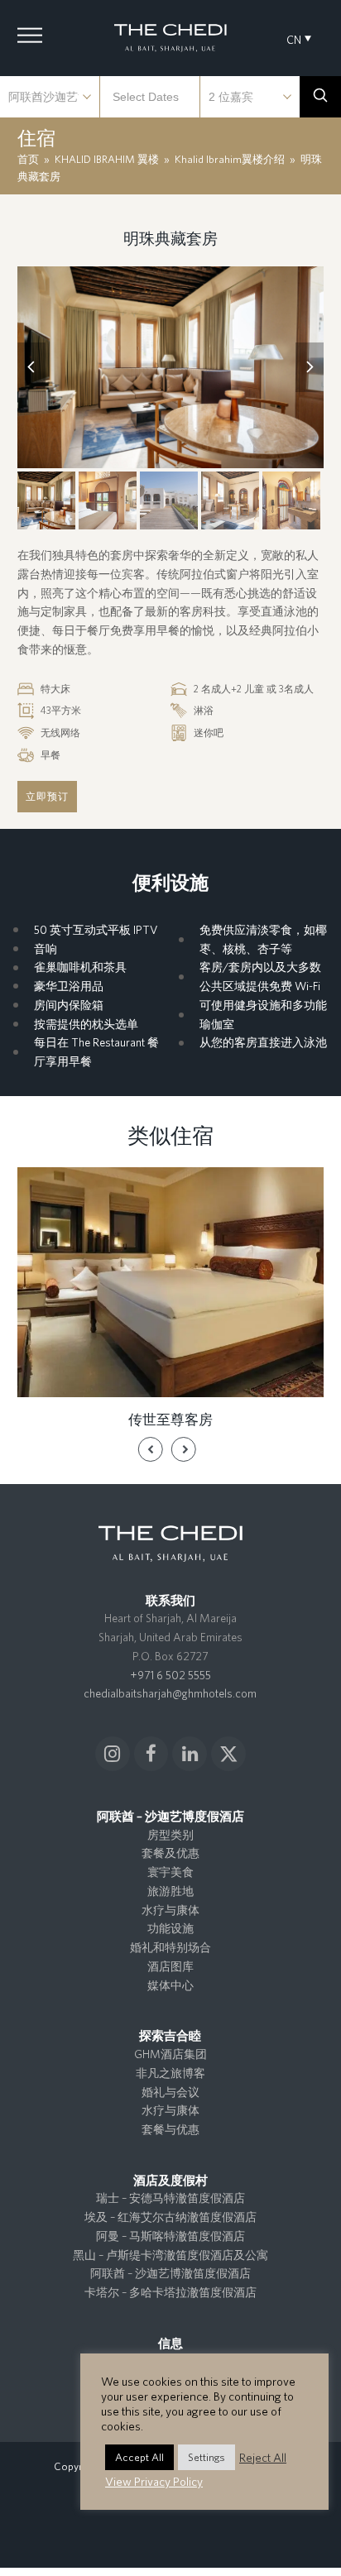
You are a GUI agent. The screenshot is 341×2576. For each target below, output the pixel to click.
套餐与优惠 (170, 2129)
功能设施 (170, 1928)
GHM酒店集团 (170, 2054)
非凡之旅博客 (170, 2073)
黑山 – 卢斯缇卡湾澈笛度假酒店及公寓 (170, 2255)
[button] (30, 36)
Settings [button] (207, 2457)
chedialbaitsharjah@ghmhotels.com (170, 1693)
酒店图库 (170, 1966)
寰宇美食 (170, 1872)
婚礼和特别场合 (170, 1947)
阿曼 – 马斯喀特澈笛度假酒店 (170, 2236)
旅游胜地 (170, 1891)
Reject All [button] (263, 2457)
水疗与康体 (170, 1910)
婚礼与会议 (170, 2092)
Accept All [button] (139, 2457)
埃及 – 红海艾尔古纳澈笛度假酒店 (170, 2217)
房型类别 (170, 1835)
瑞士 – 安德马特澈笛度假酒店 (170, 2198)
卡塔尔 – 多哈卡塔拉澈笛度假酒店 (170, 2292)
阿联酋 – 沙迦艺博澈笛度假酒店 (170, 2273)
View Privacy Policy (154, 2481)
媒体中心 (170, 1985)
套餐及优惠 (170, 1853)
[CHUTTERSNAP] (171, 368)
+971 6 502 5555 (170, 1675)
